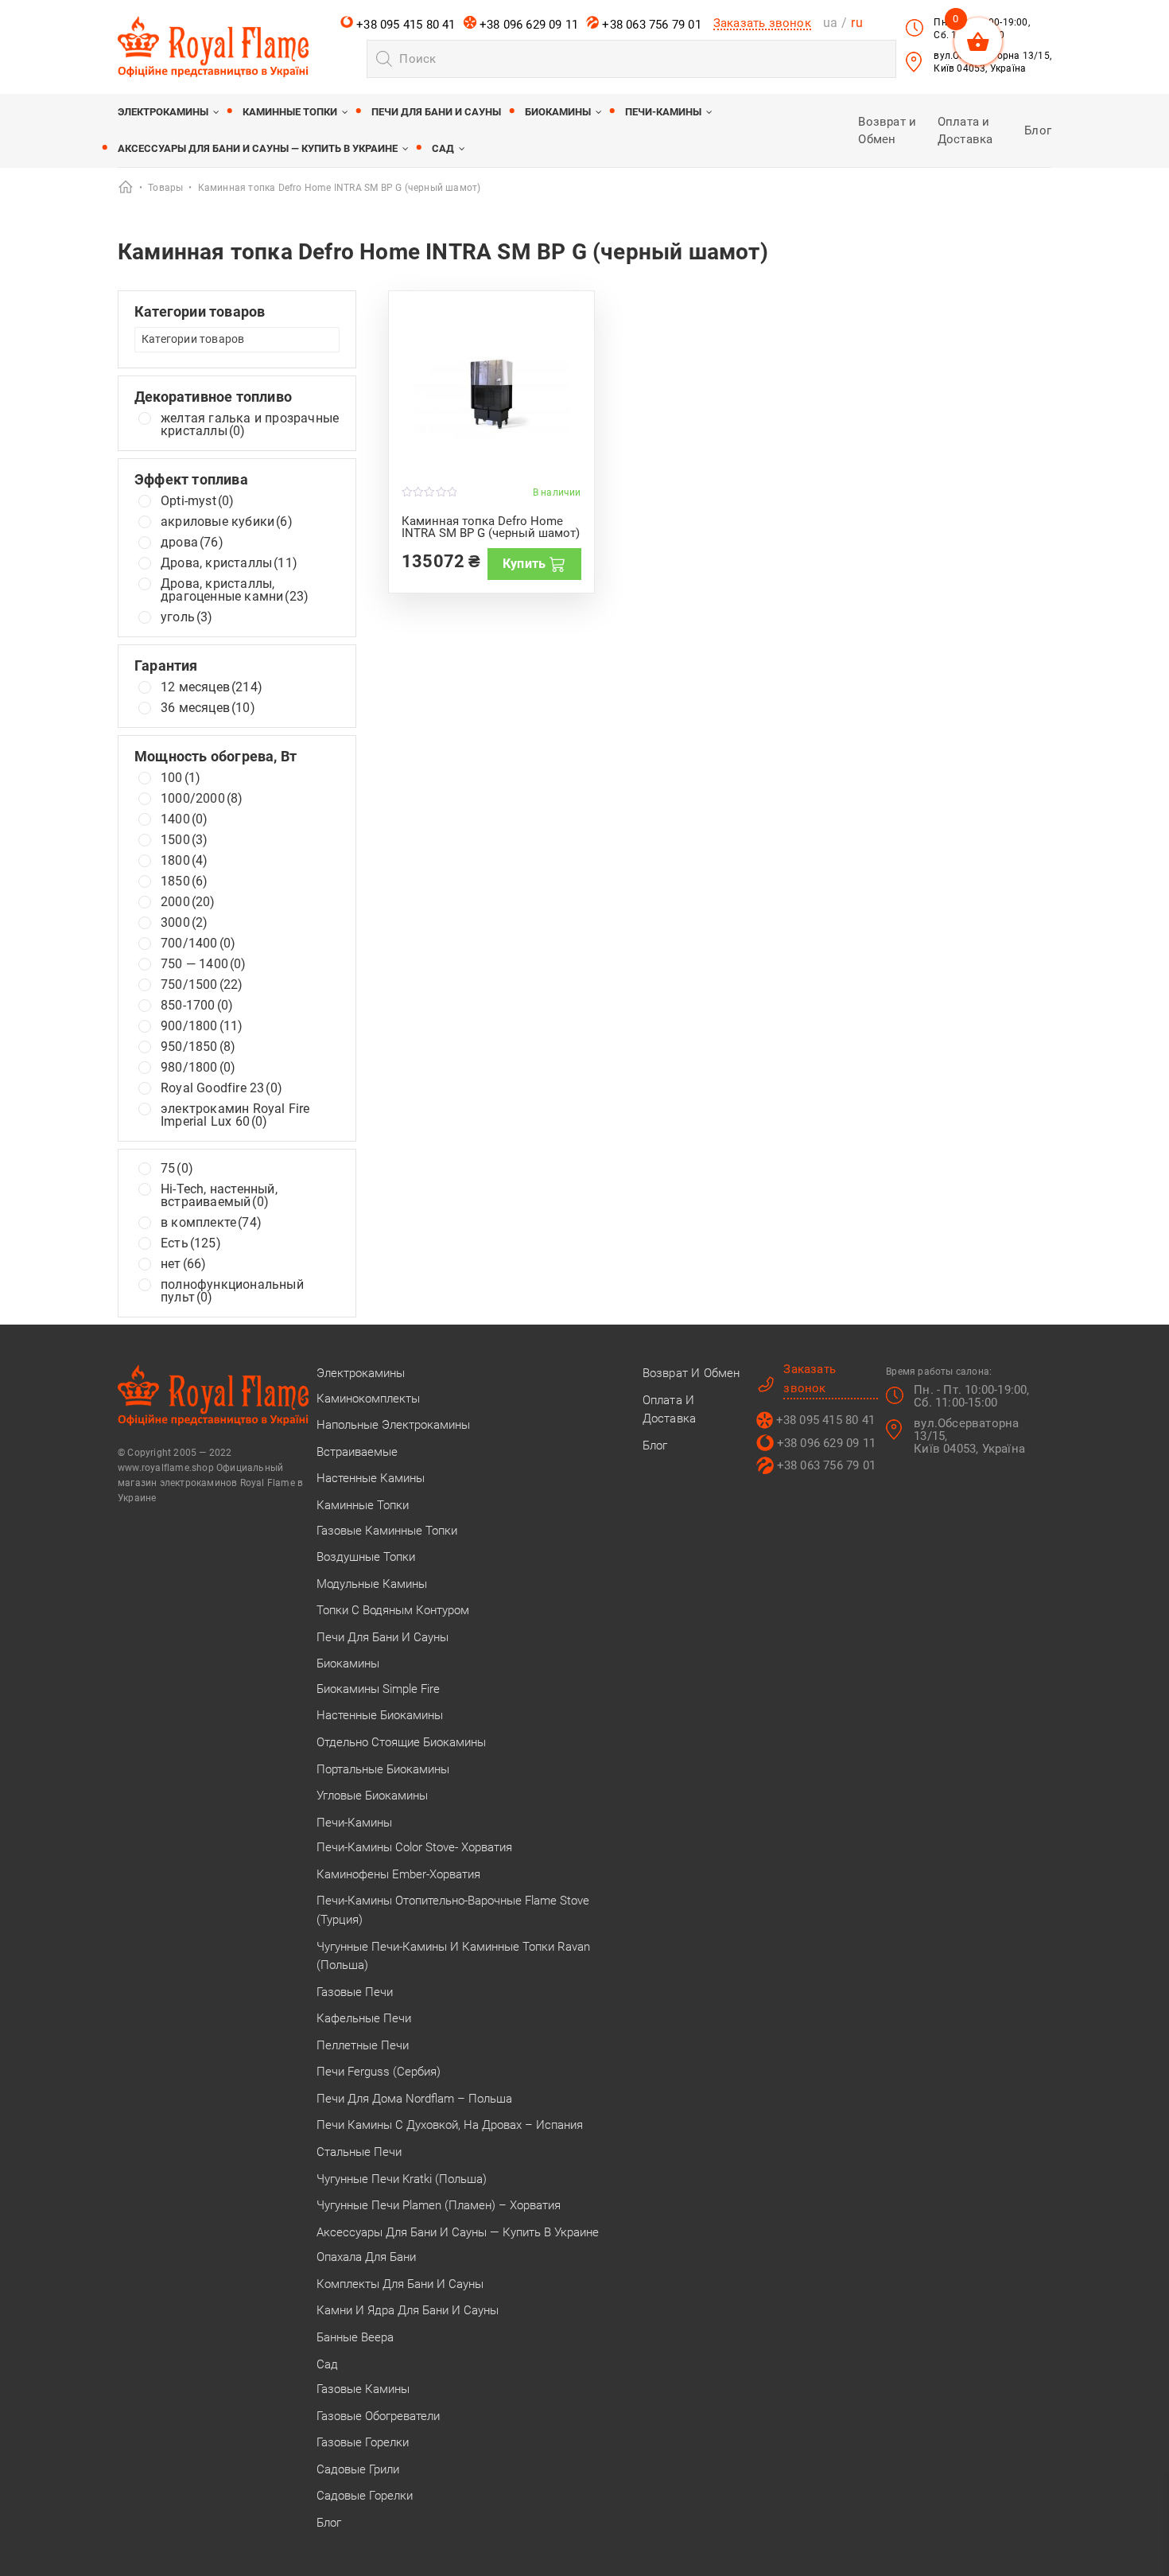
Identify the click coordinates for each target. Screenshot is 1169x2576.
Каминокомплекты (368, 1399)
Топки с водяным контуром (393, 1610)
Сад (443, 148)
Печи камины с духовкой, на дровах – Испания (450, 2125)
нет (183, 1264)
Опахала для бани (366, 2257)
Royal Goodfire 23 (221, 1088)
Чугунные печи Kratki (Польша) (402, 2179)
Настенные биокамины (380, 1715)
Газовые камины (363, 2389)
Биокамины (558, 112)
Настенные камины (371, 1478)
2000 (188, 902)
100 (181, 778)
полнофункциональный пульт (232, 1291)
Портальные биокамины (383, 1769)
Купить (524, 564)
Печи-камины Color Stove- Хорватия (414, 1847)
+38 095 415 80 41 (404, 25)
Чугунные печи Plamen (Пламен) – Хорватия (439, 2205)
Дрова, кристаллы (229, 563)
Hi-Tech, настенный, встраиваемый (219, 1196)
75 (177, 1169)
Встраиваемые (357, 1452)
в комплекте (211, 1223)
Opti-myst (197, 501)
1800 (184, 861)
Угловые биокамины (372, 1796)
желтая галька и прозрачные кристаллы (250, 425)
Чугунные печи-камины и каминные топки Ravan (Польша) (453, 1956)
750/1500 (202, 985)
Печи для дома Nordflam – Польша (414, 2099)
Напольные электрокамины (393, 1425)
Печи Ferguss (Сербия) (379, 2072)
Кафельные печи (364, 2018)
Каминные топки (290, 112)
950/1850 (198, 1047)
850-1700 (197, 1006)
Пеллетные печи (363, 2045)
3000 (184, 923)
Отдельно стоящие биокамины (401, 1742)
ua (830, 23)
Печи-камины (663, 112)
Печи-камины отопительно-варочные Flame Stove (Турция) (453, 1910)
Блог (1038, 130)
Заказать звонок (762, 23)
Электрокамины (163, 112)
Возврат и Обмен (691, 1373)
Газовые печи (355, 1992)
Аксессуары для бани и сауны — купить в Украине (258, 148)
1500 (184, 840)
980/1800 (198, 1068)
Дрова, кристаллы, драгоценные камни (235, 590)
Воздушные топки (366, 1557)
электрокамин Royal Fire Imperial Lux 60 (235, 1115)
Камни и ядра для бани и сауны (408, 2310)
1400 (184, 819)
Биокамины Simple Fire (378, 1689)
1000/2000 (202, 799)
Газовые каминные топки (387, 1531)
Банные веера (355, 2337)
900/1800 (202, 1026)
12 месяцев (212, 687)
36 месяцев (208, 708)
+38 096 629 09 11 (528, 25)
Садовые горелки (365, 2496)
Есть (191, 1243)
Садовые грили (358, 2469)
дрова (192, 543)
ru (856, 23)
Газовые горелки (363, 2442)
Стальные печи (359, 2152)
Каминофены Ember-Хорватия (398, 1874)
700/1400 (198, 944)
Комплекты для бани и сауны (400, 2284)
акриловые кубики (227, 522)
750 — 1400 (204, 964)
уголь (187, 617)
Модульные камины (372, 1584)
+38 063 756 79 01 (650, 25)
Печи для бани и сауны (436, 112)
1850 (184, 881)
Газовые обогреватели (378, 2416)
